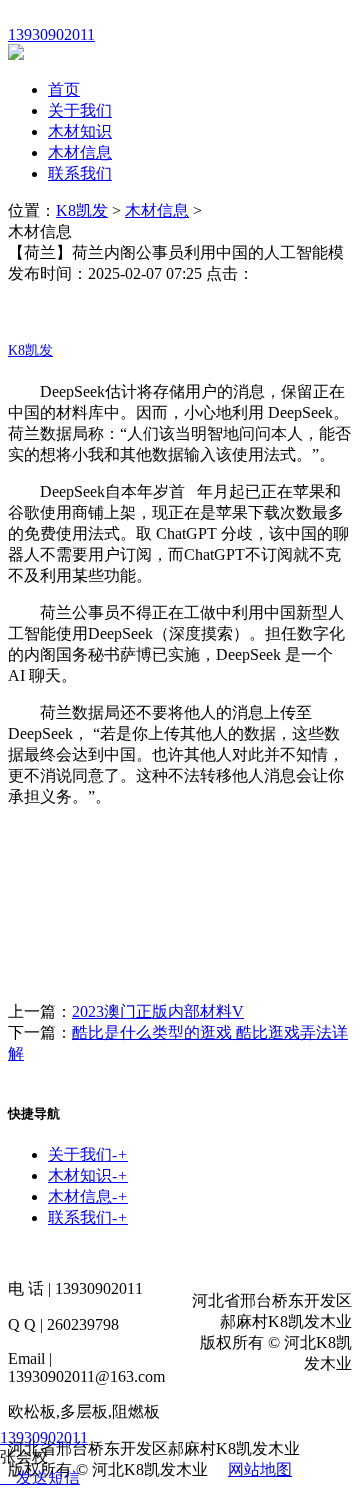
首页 (64, 89)
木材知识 (80, 131)
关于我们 (80, 110)
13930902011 (44, 1437)
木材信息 (80, 152)
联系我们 (80, 173)
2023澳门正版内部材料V (158, 1011)
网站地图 (260, 1469)
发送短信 (48, 1477)
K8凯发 (82, 210)
